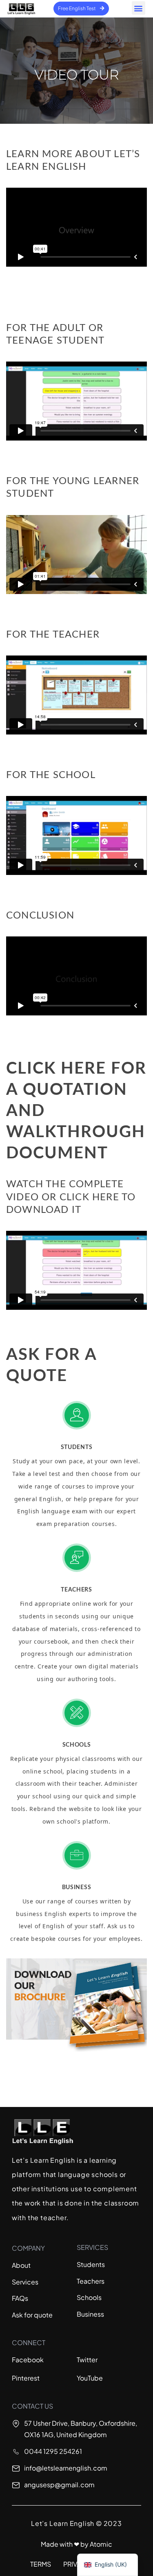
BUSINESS (77, 1888)
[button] (139, 8)
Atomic (101, 2544)
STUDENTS (77, 1447)
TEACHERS (76, 1590)
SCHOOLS (77, 1745)
